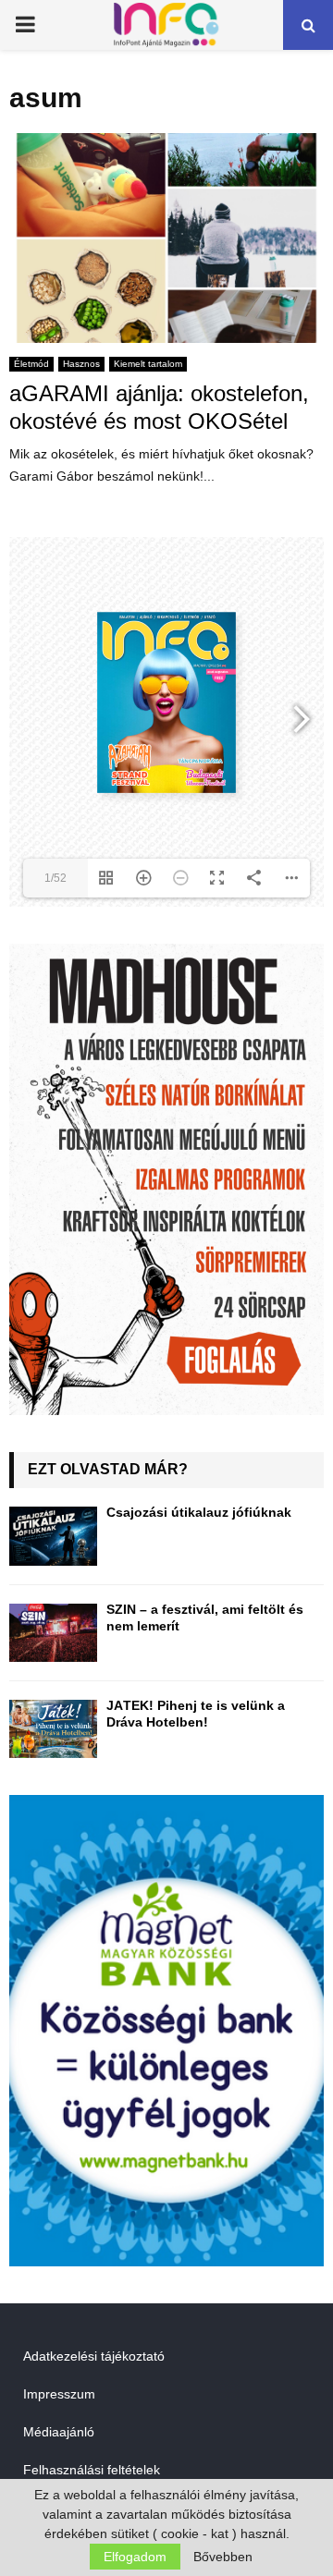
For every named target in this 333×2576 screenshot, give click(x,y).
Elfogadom (135, 2557)
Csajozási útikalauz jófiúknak (199, 1512)
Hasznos (81, 364)
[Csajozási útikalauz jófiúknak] (53, 1536)
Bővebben (223, 2557)
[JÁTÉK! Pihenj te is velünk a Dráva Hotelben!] (53, 1729)
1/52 (55, 878)
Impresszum (59, 2394)
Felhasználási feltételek (92, 2470)
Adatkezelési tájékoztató (94, 2356)
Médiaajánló (59, 2432)
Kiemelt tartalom (148, 364)
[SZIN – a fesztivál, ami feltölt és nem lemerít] (53, 1633)
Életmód (31, 364)
